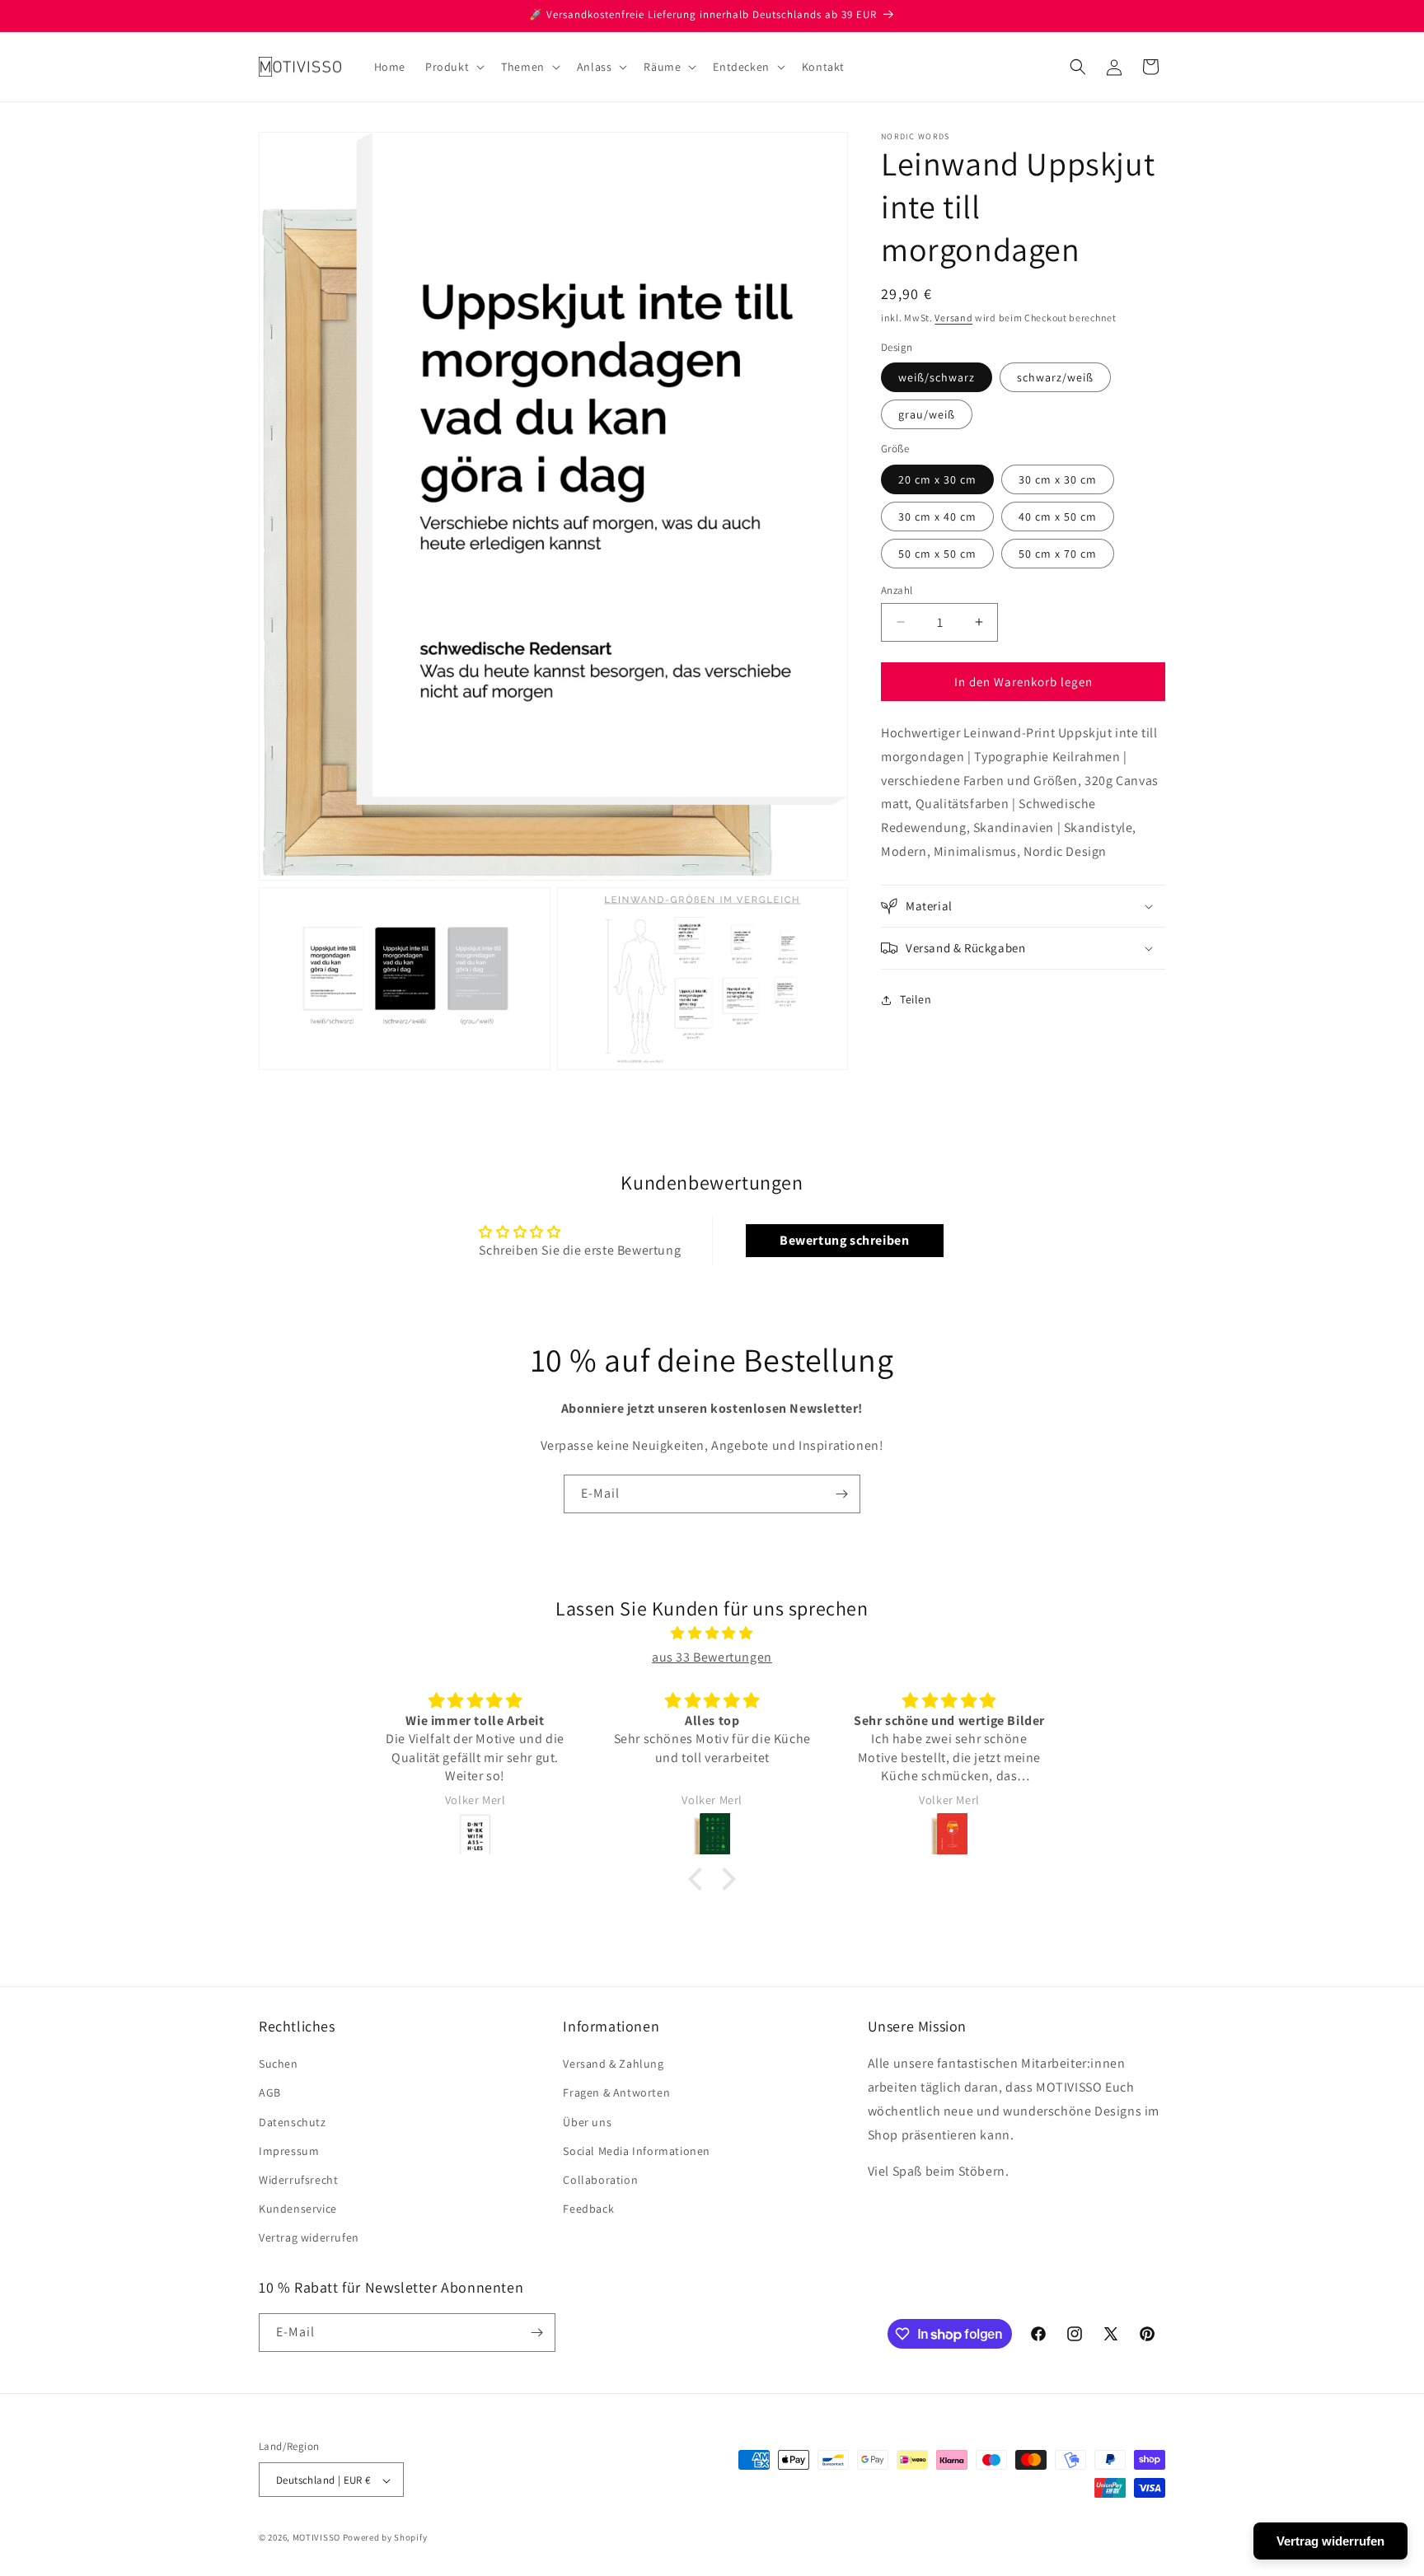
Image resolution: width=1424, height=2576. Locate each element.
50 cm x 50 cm (937, 553)
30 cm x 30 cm (1058, 479)
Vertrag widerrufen (309, 2238)
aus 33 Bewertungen (712, 1657)
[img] (712, 1634)
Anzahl (897, 589)
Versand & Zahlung (613, 2064)
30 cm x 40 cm (937, 516)
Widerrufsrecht (298, 2180)
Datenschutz (293, 2122)
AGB (270, 2093)
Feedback (588, 2209)
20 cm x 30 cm (937, 479)
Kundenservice (298, 2209)
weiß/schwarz (937, 377)
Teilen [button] (916, 999)
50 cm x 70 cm (1058, 553)
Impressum (289, 2151)
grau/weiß (927, 414)
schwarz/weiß (1055, 377)
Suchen (279, 2064)
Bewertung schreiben (844, 1240)
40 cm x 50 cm (1058, 516)
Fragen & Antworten (616, 2093)
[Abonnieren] (841, 1494)
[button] (453, 67)
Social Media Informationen (637, 2151)
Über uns (587, 2122)
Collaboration (600, 2180)
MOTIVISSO (316, 2538)
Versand (953, 318)
